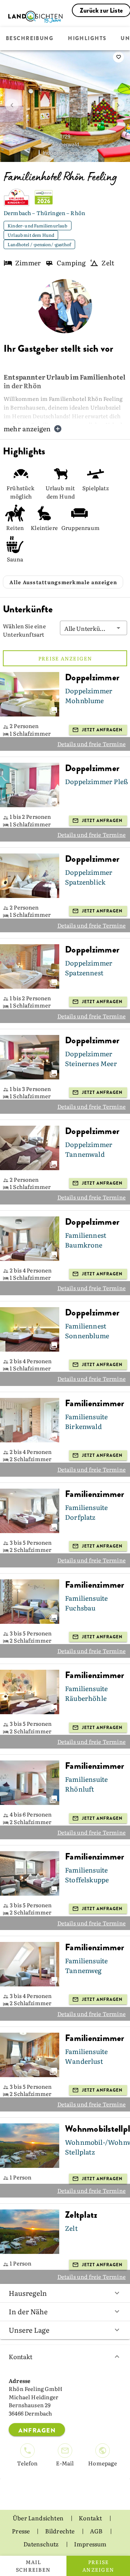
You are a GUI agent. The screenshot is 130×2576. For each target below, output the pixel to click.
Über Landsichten (39, 2518)
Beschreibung (30, 39)
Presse (21, 2531)
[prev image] (12, 105)
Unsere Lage (29, 2330)
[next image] (118, 105)
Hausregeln (28, 2293)
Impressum (90, 2544)
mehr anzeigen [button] (27, 429)
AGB (97, 2531)
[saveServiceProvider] (118, 57)
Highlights (87, 39)
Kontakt (21, 2356)
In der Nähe (28, 2311)
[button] (94, 628)
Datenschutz (42, 2544)
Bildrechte (60, 2531)
